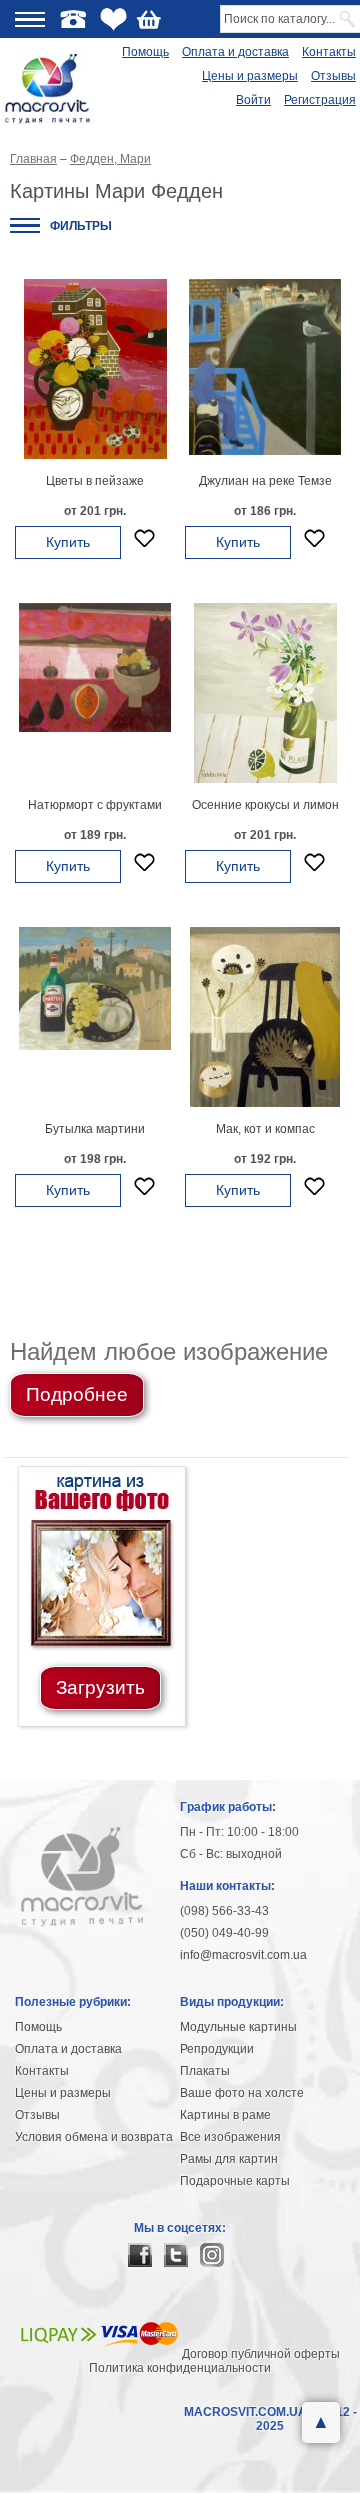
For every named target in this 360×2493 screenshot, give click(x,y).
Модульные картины (238, 2027)
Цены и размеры (250, 76)
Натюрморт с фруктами (95, 805)
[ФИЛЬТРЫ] (25, 225)
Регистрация (320, 100)
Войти (253, 100)
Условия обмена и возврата (94, 2137)
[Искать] (348, 19)
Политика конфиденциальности (180, 2368)
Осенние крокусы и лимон (265, 805)
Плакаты (205, 2071)
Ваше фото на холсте (242, 2093)
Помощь (145, 52)
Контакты (329, 52)
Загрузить (100, 1687)
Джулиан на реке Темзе (265, 481)
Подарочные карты (235, 2181)
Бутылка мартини (95, 1129)
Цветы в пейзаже (95, 481)
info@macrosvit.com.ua (243, 1955)
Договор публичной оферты (261, 2354)
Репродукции (217, 2049)
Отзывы (333, 76)
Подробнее (77, 1394)
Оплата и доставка (235, 52)
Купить (68, 542)
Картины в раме (225, 2115)
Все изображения (230, 2137)
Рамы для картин (229, 2159)
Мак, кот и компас (265, 1129)
